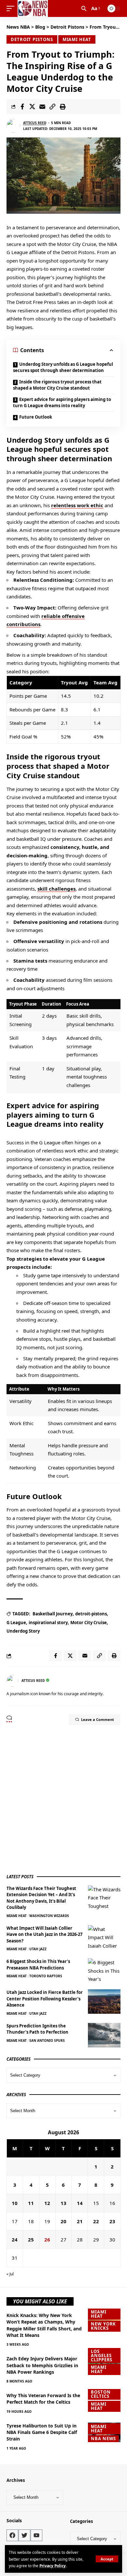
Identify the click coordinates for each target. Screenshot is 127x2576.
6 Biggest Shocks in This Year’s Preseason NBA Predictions (38, 1965)
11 (31, 2203)
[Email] (42, 107)
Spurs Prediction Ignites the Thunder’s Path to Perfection (37, 2029)
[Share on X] (32, 107)
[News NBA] (33, 8)
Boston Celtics (101, 2394)
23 (112, 2221)
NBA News (103, 2439)
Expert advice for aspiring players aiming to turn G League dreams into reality (62, 403)
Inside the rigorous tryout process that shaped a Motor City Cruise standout (57, 385)
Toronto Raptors (46, 1976)
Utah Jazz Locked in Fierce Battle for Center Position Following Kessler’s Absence (45, 1999)
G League (16, 1623)
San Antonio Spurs (47, 2040)
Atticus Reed (35, 123)
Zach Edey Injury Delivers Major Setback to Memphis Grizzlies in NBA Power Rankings (42, 2365)
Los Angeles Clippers (102, 2355)
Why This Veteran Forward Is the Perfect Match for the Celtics (43, 2399)
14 (80, 2203)
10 (15, 2203)
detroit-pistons (91, 1614)
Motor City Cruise (89, 1623)
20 (63, 2221)
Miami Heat (77, 39)
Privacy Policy (53, 2566)
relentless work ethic (77, 505)
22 (96, 2221)
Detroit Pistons (32, 39)
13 (63, 2203)
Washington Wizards (49, 1916)
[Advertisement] (63, 1799)
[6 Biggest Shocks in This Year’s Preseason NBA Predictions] (104, 1971)
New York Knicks (103, 2326)
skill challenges (56, 889)
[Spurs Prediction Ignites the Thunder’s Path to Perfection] (104, 2035)
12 (47, 2203)
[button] (107, 2559)
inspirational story (48, 1623)
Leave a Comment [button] (98, 1719)
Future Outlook (36, 417)
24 (15, 2240)
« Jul (10, 2274)
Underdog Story (23, 1631)
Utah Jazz (38, 1949)
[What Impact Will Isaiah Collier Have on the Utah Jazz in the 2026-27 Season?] (104, 1937)
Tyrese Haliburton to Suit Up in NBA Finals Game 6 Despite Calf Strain (42, 2432)
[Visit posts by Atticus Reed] (13, 126)
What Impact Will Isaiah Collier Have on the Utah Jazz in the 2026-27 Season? (44, 1934)
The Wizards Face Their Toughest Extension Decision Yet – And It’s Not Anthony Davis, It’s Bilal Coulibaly (41, 1898)
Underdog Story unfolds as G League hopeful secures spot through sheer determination (63, 367)
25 (31, 2240)
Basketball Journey (53, 1614)
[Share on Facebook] (22, 107)
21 (80, 2221)
